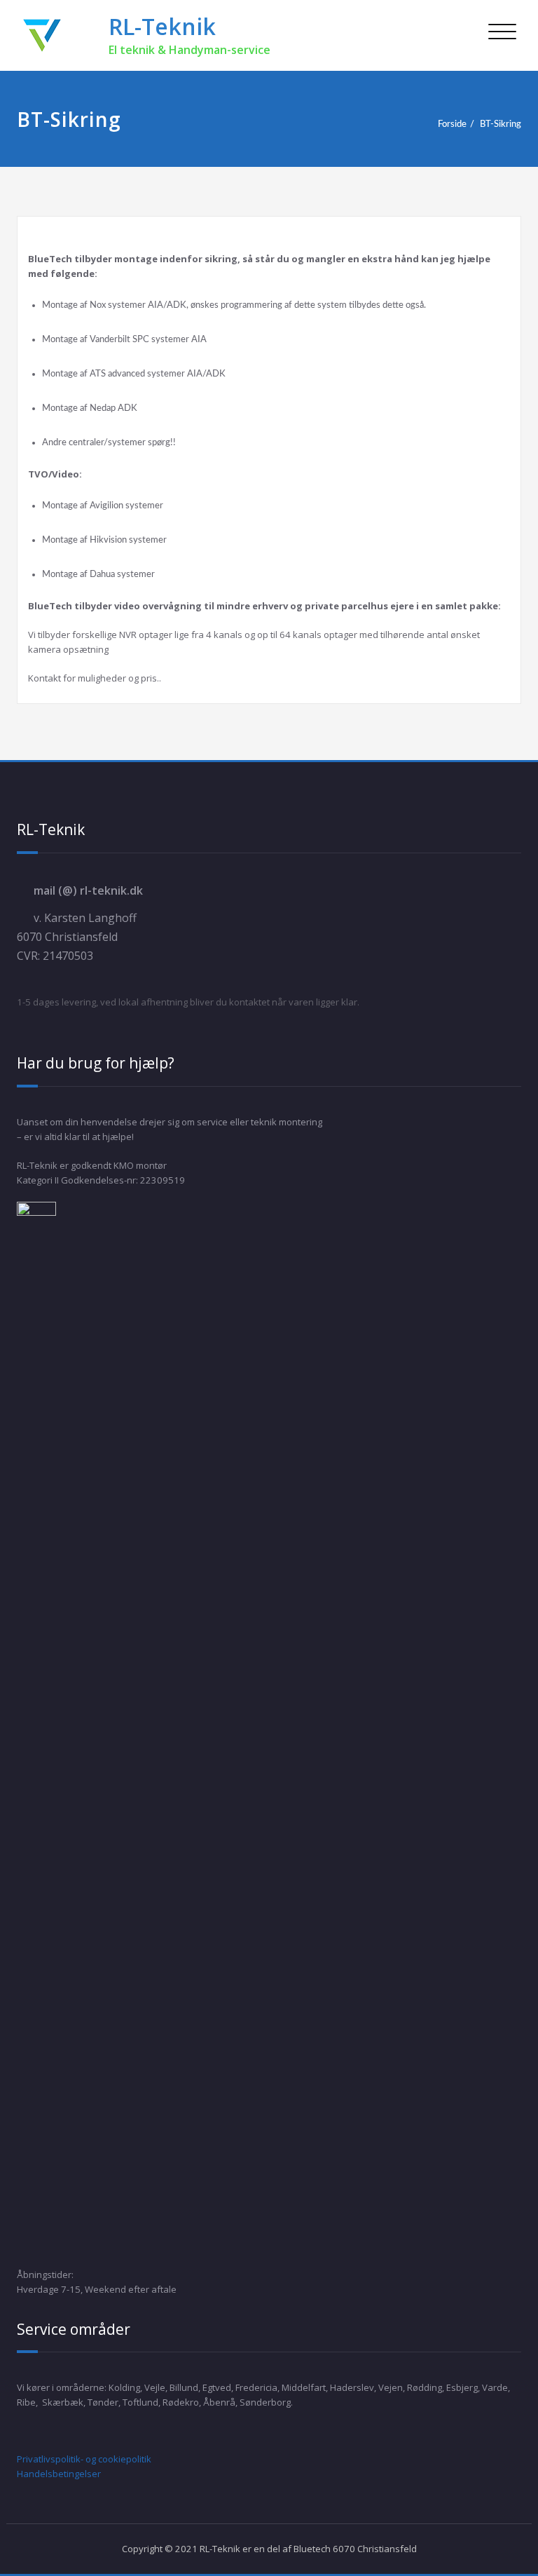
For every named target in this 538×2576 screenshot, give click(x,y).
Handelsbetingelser (59, 2474)
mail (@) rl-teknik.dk (88, 890)
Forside (452, 124)
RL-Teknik (162, 26)
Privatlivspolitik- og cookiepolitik (84, 2459)
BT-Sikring (501, 124)
